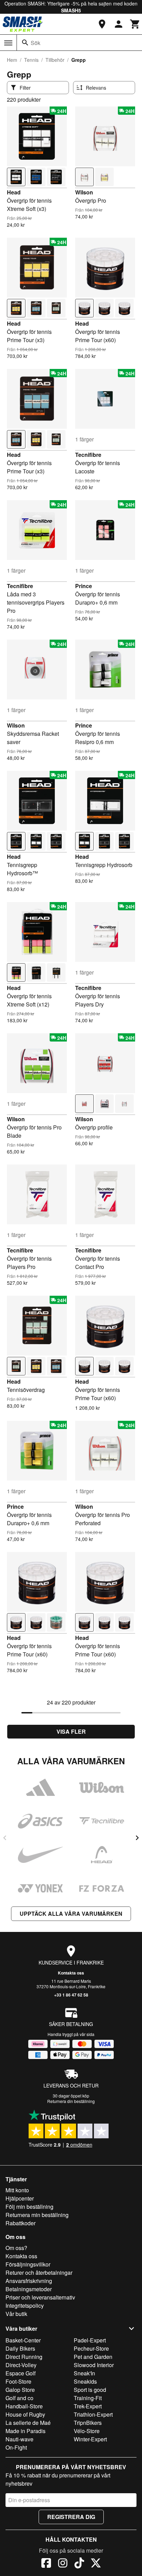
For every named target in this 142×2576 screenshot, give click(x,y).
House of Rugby (25, 2414)
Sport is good (90, 2390)
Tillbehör (55, 60)
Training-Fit (88, 2398)
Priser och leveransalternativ (40, 2297)
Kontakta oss (71, 1973)
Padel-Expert (90, 2340)
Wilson (84, 192)
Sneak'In (84, 2373)
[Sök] (25, 43)
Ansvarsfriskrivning (29, 2281)
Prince (84, 586)
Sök (35, 43)
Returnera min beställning (37, 2215)
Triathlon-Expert (93, 2414)
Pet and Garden (93, 2357)
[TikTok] (79, 2564)
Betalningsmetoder (29, 2289)
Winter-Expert (90, 2439)
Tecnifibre (88, 455)
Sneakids (85, 2381)
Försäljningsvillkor (28, 2264)
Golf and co (19, 2398)
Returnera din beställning (71, 2101)
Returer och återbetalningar (39, 2273)
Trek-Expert (88, 2406)
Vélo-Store (87, 2431)
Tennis (31, 60)
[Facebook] (46, 2564)
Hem (12, 60)
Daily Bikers (20, 2348)
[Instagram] (63, 2564)
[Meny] (8, 43)
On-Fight (16, 2447)
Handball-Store (24, 2406)
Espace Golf (21, 2373)
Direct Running (24, 2357)
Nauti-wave (19, 2439)
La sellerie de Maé (28, 2423)
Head (14, 192)
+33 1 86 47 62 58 (71, 1995)
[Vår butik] (102, 24)
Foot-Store (18, 2381)
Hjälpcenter (20, 2198)
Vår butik (16, 2314)
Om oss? (16, 2248)
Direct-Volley (21, 2365)
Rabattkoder (21, 2223)
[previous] (5, 1838)
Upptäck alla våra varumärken (71, 1914)
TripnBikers (88, 2423)
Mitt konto (17, 2190)
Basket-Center (23, 2340)
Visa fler (71, 1731)
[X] (96, 2564)
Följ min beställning (29, 2207)
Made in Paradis (26, 2431)
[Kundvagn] (135, 24)
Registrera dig (71, 2517)
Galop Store (20, 2390)
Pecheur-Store (91, 2348)
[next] (137, 1838)
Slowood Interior (94, 2365)
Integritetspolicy (25, 2305)
